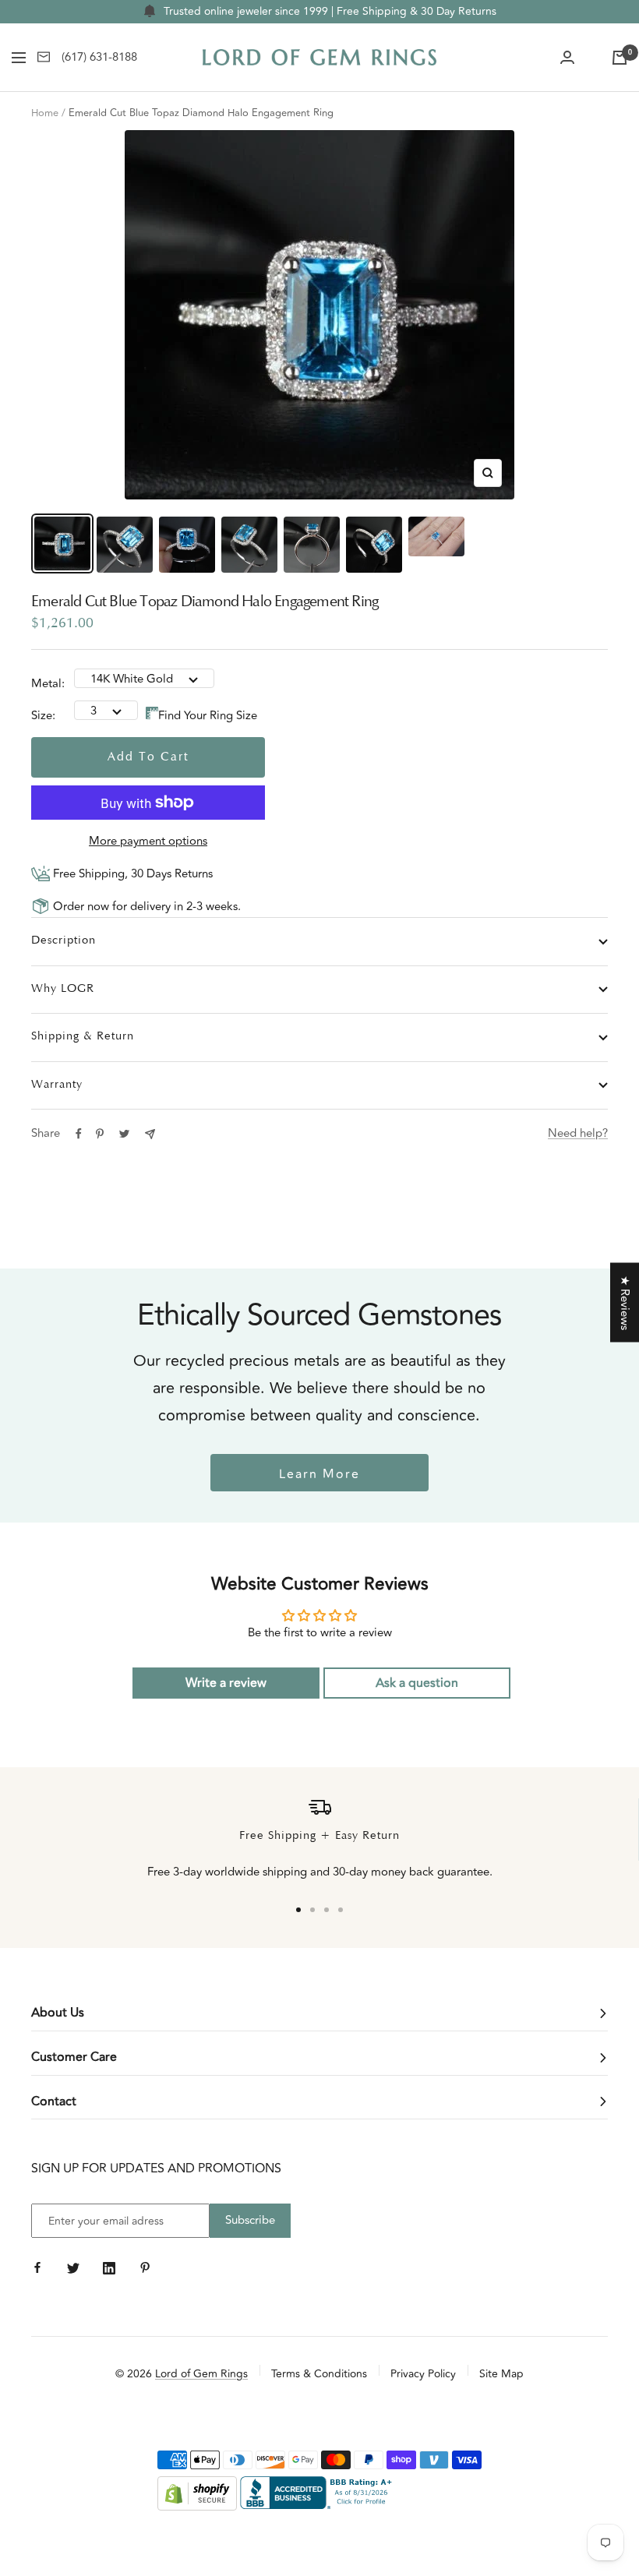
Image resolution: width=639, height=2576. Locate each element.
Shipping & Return (83, 1037)
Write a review (226, 1683)
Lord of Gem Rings (201, 2374)
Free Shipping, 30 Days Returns (131, 874)
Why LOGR (63, 989)
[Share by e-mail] (150, 1134)
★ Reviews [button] (625, 1303)
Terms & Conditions (319, 2374)
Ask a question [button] (417, 1683)
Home (45, 113)
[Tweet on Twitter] (124, 1134)
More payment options (148, 841)
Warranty (57, 1085)
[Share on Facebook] (79, 1134)
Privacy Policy (423, 2374)
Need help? (578, 1133)
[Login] (567, 58)
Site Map (501, 2374)
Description (64, 941)
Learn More (319, 1474)
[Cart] (620, 58)
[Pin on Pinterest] (100, 1134)
